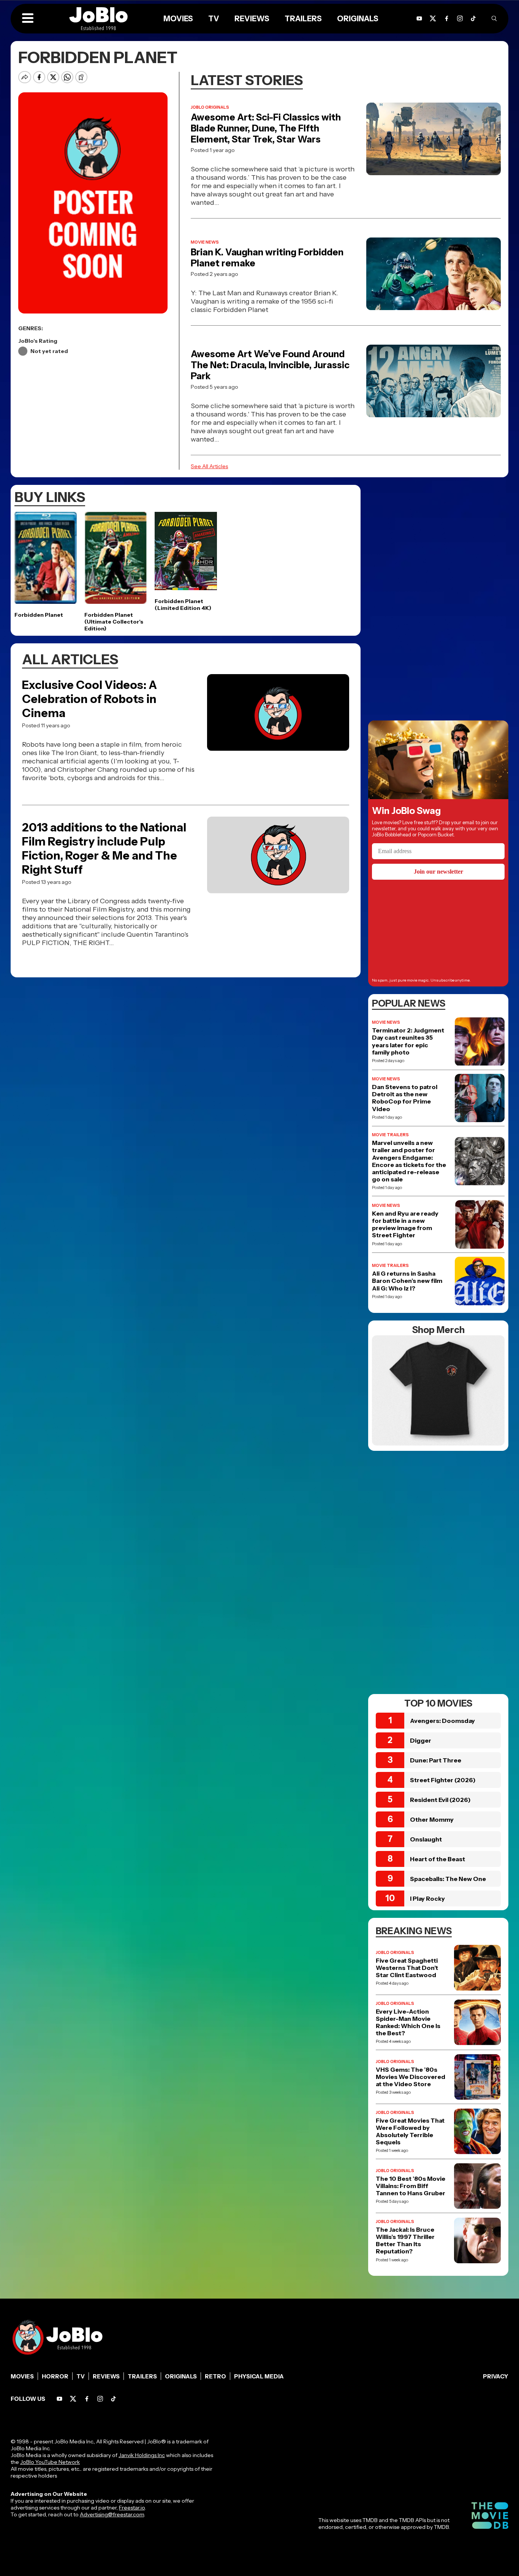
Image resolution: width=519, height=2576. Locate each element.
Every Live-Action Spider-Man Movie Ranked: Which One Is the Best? (408, 2023)
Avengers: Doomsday (442, 1721)
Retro (215, 2376)
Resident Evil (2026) (440, 1800)
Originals (358, 19)
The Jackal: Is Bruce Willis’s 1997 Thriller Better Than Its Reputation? (405, 2241)
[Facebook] (447, 18)
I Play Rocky (427, 1898)
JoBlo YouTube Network (50, 2462)
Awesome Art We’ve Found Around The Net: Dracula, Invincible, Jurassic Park (270, 365)
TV (214, 19)
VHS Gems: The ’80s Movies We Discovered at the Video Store (411, 2077)
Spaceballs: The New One (448, 1879)
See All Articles (209, 466)
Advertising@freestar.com (112, 2514)
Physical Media (259, 2376)
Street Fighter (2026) (443, 1780)
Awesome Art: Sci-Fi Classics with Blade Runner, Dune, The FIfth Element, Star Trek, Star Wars (266, 128)
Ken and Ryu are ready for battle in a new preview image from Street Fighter (405, 1225)
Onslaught (426, 1839)
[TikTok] (473, 18)
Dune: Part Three (436, 1760)
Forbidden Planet (39, 615)
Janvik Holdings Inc (142, 2455)
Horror (55, 2376)
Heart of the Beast (438, 1859)
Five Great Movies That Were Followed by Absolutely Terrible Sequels (410, 2132)
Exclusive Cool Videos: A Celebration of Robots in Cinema (89, 699)
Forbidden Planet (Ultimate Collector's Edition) (114, 622)
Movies (178, 19)
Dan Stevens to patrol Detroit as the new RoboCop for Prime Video (405, 1098)
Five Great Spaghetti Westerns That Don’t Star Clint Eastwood (407, 1968)
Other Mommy (432, 1819)
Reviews (252, 19)
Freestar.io (132, 2508)
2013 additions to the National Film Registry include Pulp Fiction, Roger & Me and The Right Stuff (104, 849)
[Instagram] (460, 18)
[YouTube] (419, 18)
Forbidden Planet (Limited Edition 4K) (183, 605)
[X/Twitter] (433, 18)
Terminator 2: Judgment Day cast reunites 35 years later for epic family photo (408, 1041)
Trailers (303, 19)
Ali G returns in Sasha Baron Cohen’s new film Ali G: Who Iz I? (407, 1281)
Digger (421, 1740)
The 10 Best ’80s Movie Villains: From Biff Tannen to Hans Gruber (411, 2186)
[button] (28, 19)
